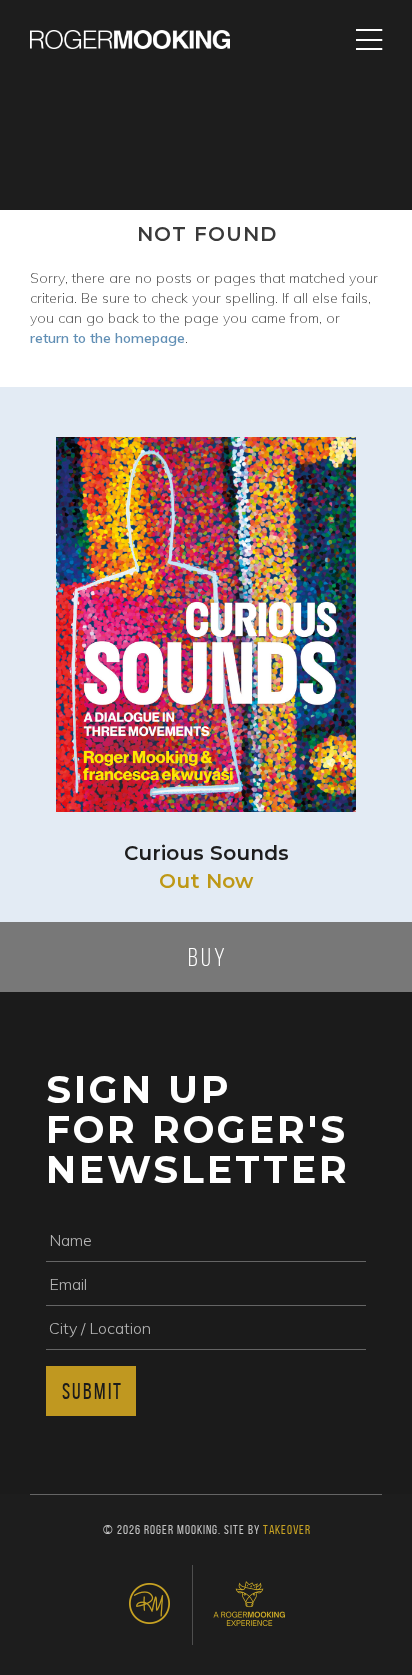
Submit (92, 1391)
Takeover (287, 1529)
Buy (208, 957)
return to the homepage (107, 338)
